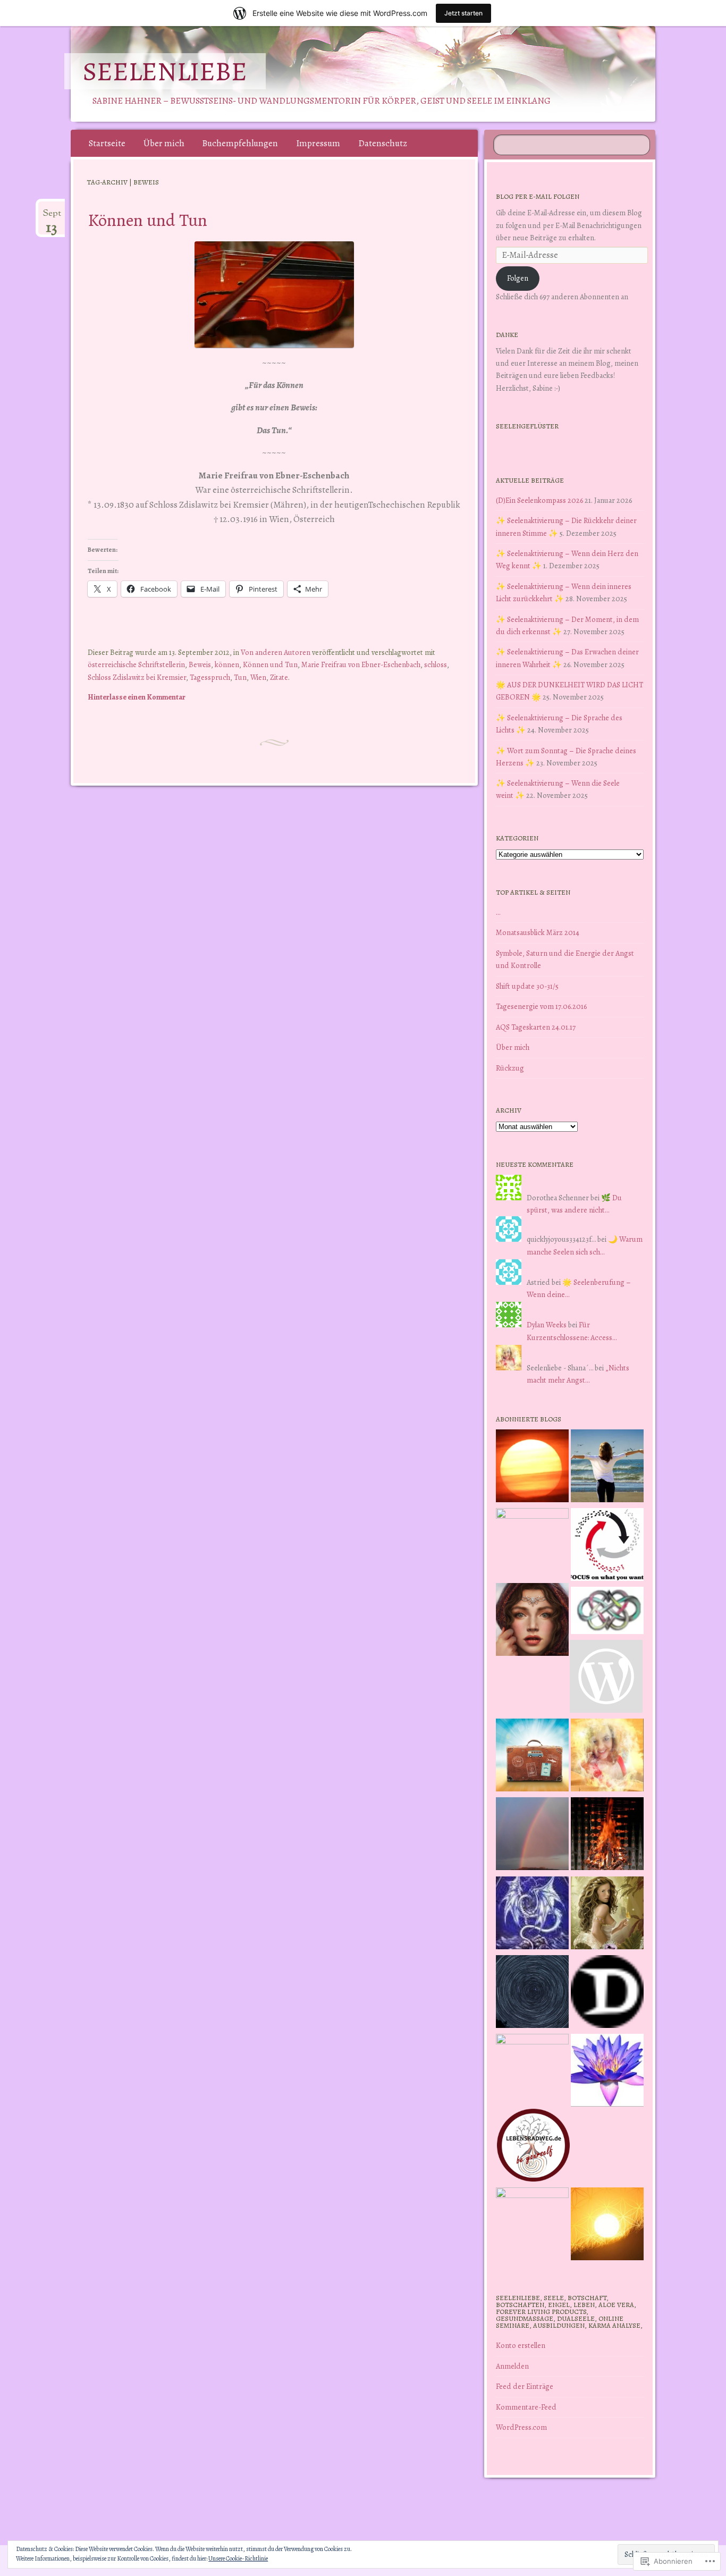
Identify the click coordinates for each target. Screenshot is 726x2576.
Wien (258, 677)
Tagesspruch (210, 677)
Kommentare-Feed (526, 2407)
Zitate (279, 677)
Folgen (518, 278)
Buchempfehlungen (240, 143)
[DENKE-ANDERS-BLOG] (607, 1993)
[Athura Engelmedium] (532, 1621)
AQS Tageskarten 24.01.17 (536, 1027)
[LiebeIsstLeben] (607, 1612)
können (227, 664)
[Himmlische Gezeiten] (532, 1993)
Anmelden (512, 2366)
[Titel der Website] (607, 1757)
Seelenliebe (165, 71)
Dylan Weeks (547, 1325)
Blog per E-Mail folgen (538, 196)
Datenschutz (383, 143)
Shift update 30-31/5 (527, 986)
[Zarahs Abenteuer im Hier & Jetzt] (532, 1915)
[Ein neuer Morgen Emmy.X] (532, 1468)
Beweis (200, 664)
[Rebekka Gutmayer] (606, 1678)
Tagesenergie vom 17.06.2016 (541, 1006)
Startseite (107, 143)
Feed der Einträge (525, 2386)
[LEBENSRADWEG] (533, 2147)
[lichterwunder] (532, 1836)
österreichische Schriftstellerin (136, 664)
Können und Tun (147, 220)
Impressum (318, 143)
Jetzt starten (463, 13)
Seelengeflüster (527, 426)
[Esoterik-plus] (532, 1544)
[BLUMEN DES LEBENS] (607, 2226)
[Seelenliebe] (361, 74)
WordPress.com (521, 2427)
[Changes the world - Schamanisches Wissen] (607, 1836)
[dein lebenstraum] (532, 1757)
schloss (436, 664)
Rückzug (510, 1068)
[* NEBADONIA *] (532, 2070)
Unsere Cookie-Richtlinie (238, 2558)
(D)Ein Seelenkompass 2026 (539, 500)
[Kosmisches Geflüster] (532, 2224)
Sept (52, 217)
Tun (240, 677)
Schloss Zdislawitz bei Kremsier (137, 677)
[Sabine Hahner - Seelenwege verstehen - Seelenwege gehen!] (607, 1468)
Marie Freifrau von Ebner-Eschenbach (361, 664)
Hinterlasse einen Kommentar (137, 697)
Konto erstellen (521, 2345)
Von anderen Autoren (276, 652)
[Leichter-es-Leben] (607, 1546)
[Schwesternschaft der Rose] (607, 1915)
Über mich (164, 143)
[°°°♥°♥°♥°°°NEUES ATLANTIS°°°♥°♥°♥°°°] (607, 2072)
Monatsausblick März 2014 (538, 932)
